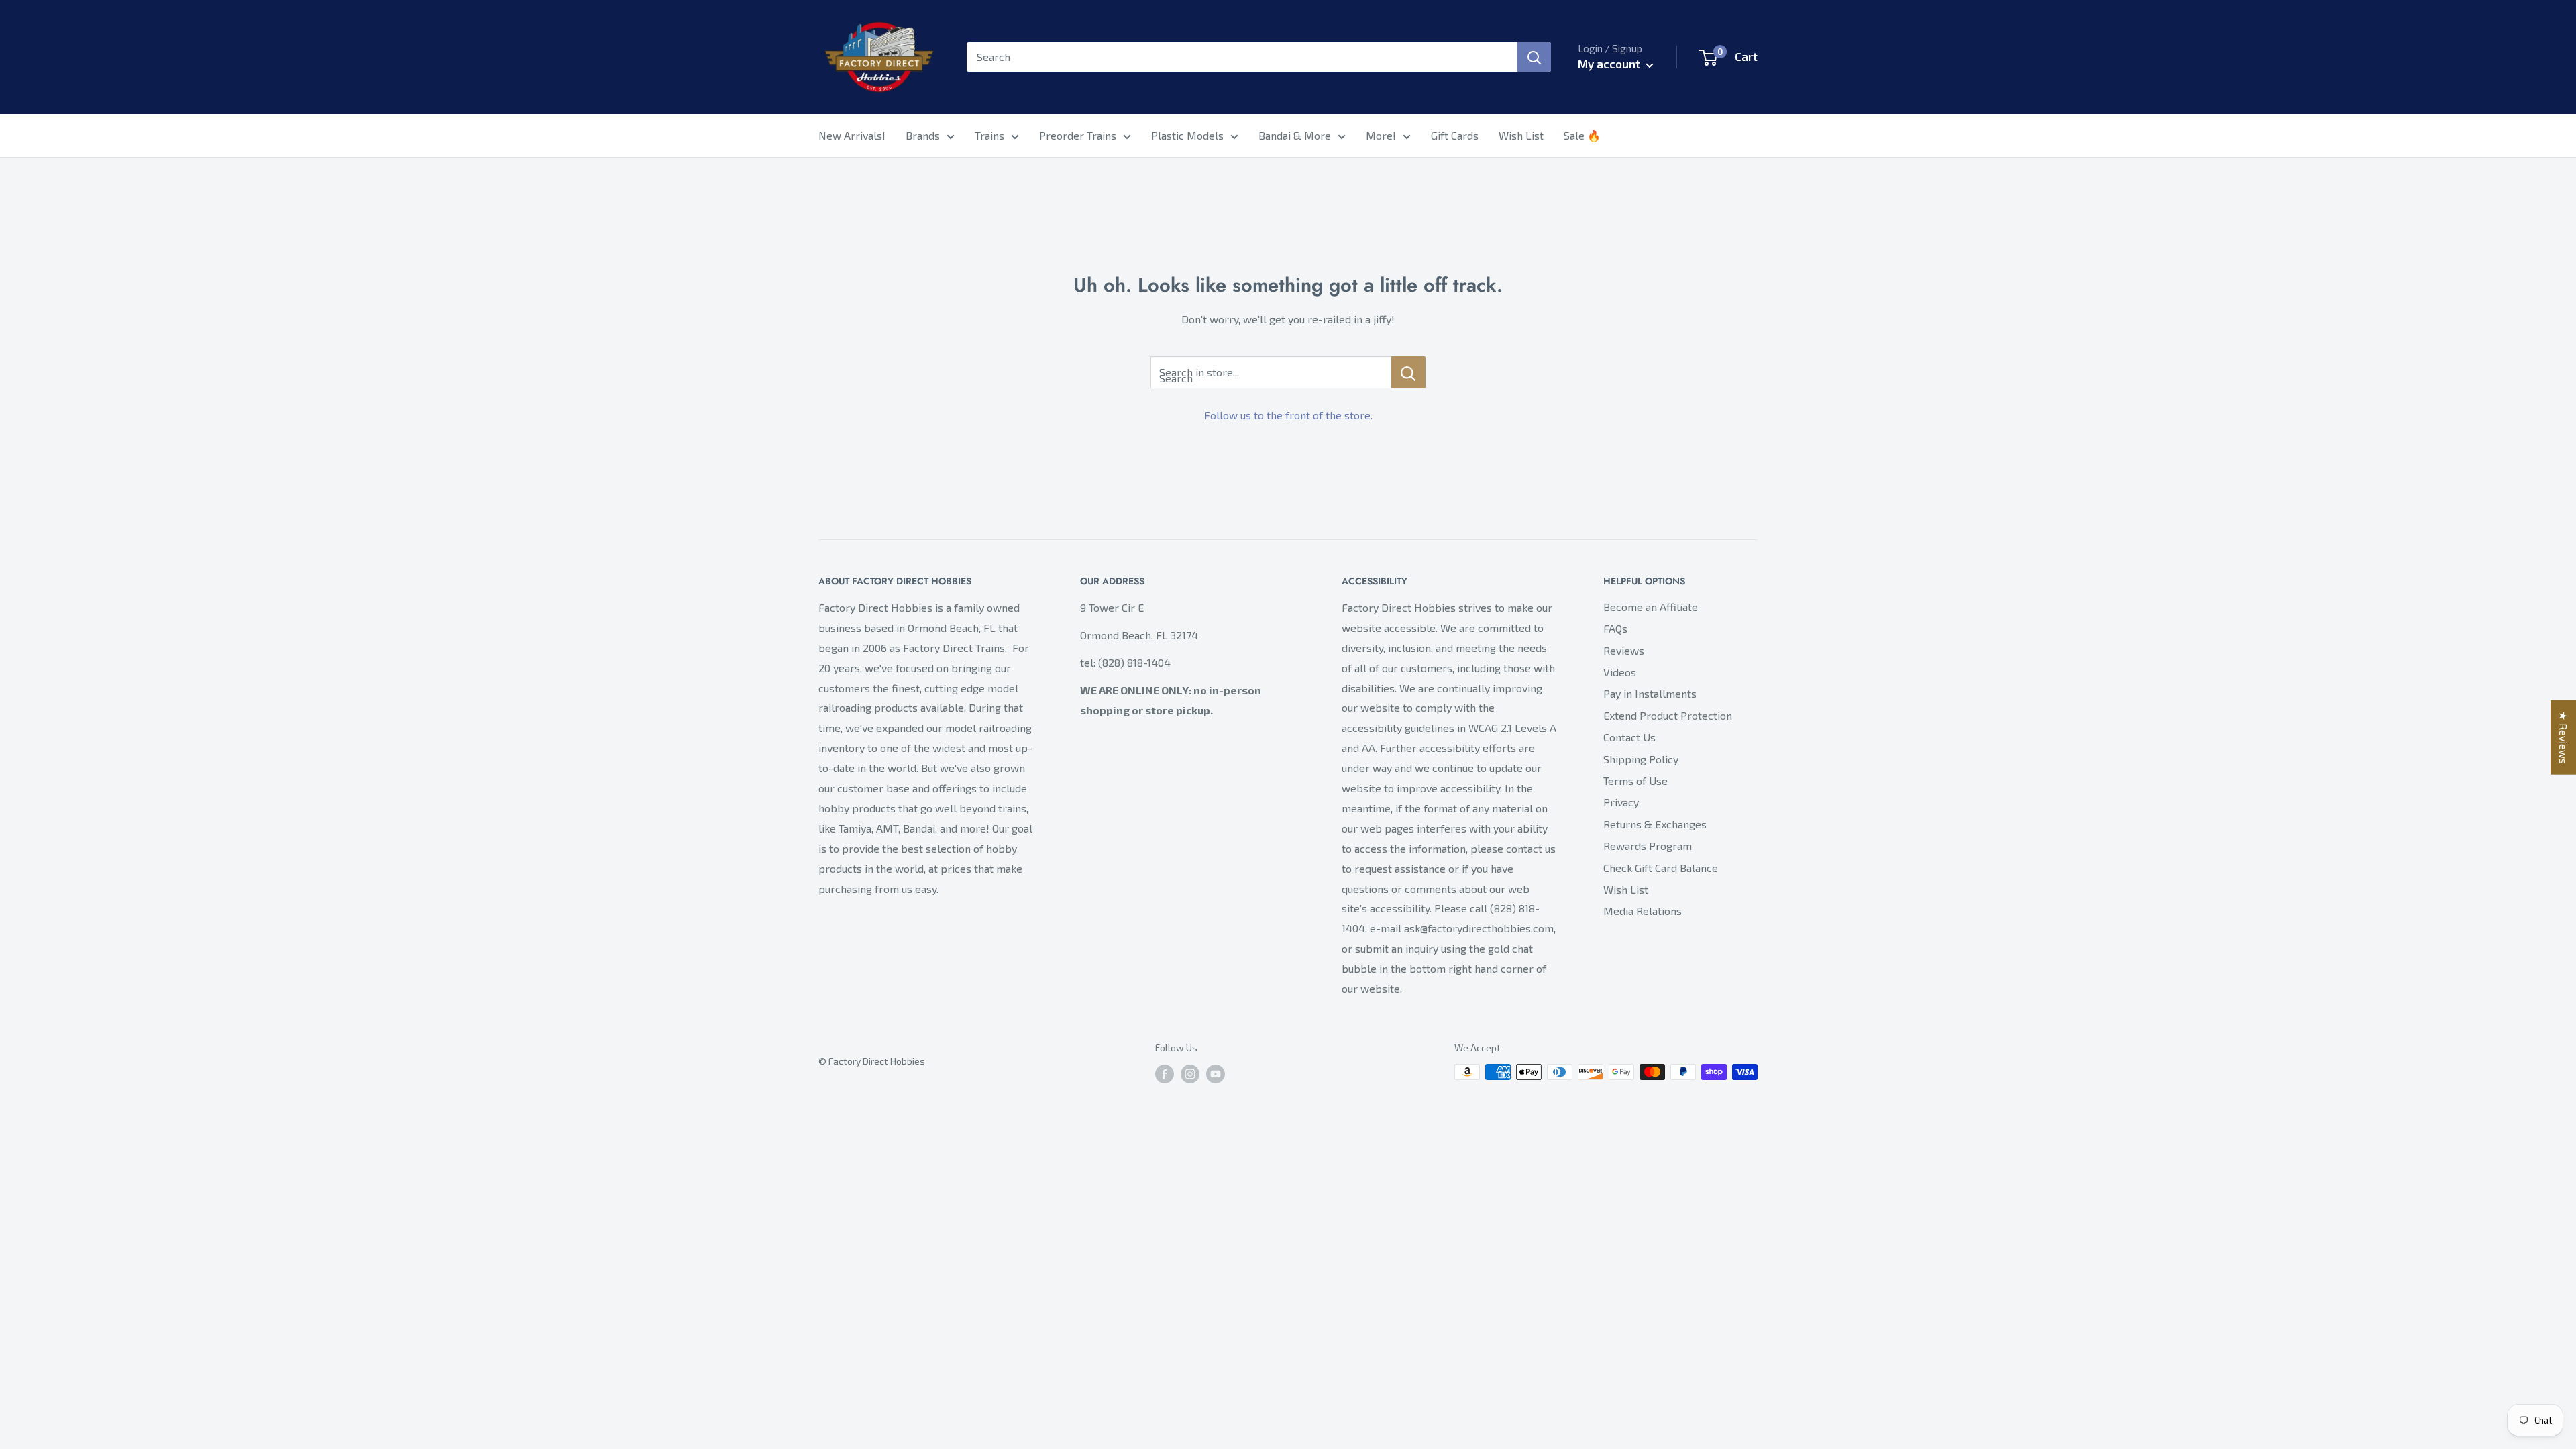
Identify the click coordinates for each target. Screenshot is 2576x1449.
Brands (923, 135)
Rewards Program (1648, 846)
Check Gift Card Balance (1661, 868)
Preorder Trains (1078, 135)
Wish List (1521, 135)
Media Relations (1643, 911)
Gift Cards (1455, 135)
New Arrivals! (852, 135)
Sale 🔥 (1582, 135)
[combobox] (1242, 57)
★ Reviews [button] (2564, 738)
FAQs (1615, 628)
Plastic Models (1187, 135)
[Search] (1534, 57)
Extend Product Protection (1668, 715)
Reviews (1624, 650)
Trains (989, 135)
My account (1610, 64)
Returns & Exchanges (1655, 824)
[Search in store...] (1408, 372)
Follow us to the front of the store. (1288, 415)
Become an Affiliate (1651, 607)
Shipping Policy (1641, 759)
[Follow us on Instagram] (1190, 1074)
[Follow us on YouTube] (1216, 1074)
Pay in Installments (1650, 693)
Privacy (1621, 802)
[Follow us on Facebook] (1165, 1074)
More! (1381, 135)
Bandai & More (1295, 135)
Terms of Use (1635, 781)
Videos (1620, 672)
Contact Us (1629, 737)
